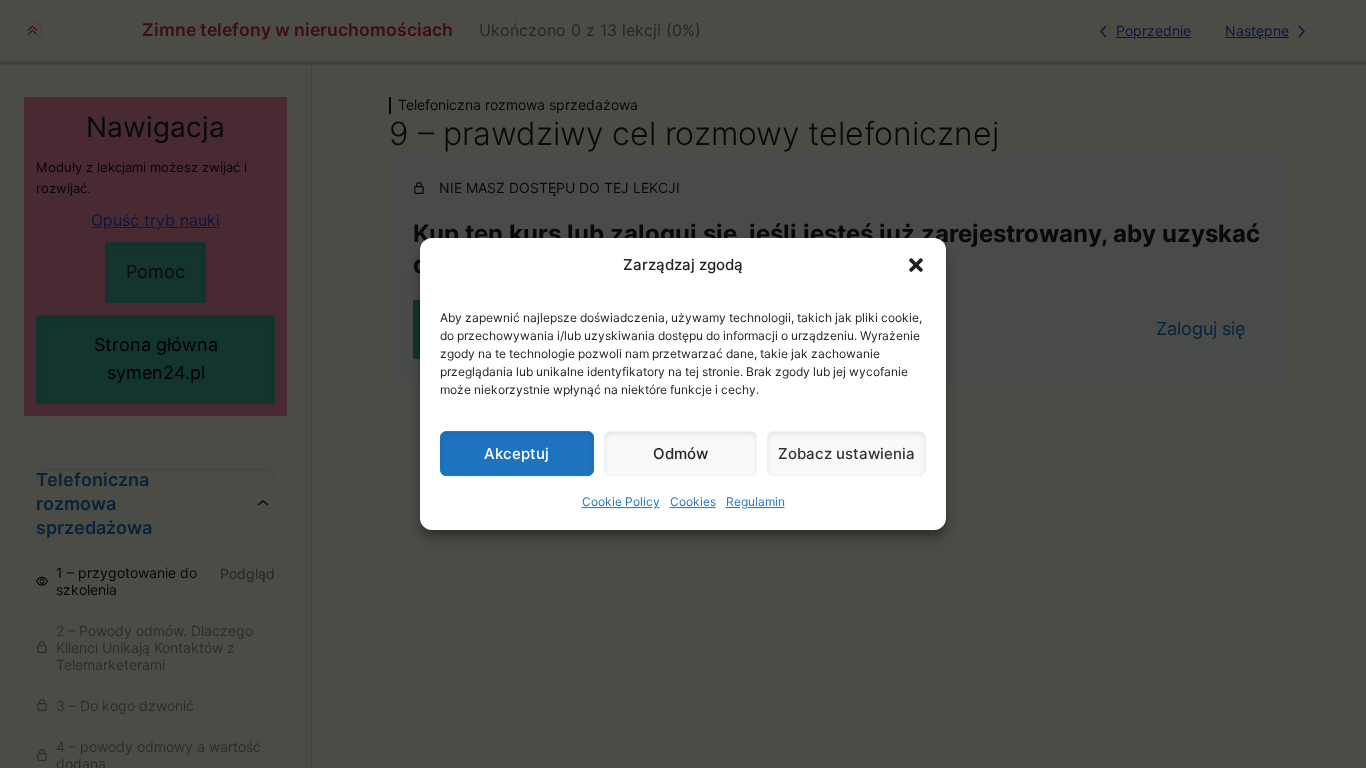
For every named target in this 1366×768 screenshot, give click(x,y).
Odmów (680, 453)
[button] (916, 265)
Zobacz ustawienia (846, 453)
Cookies (693, 501)
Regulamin (755, 501)
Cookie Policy (621, 501)
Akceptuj (516, 453)
